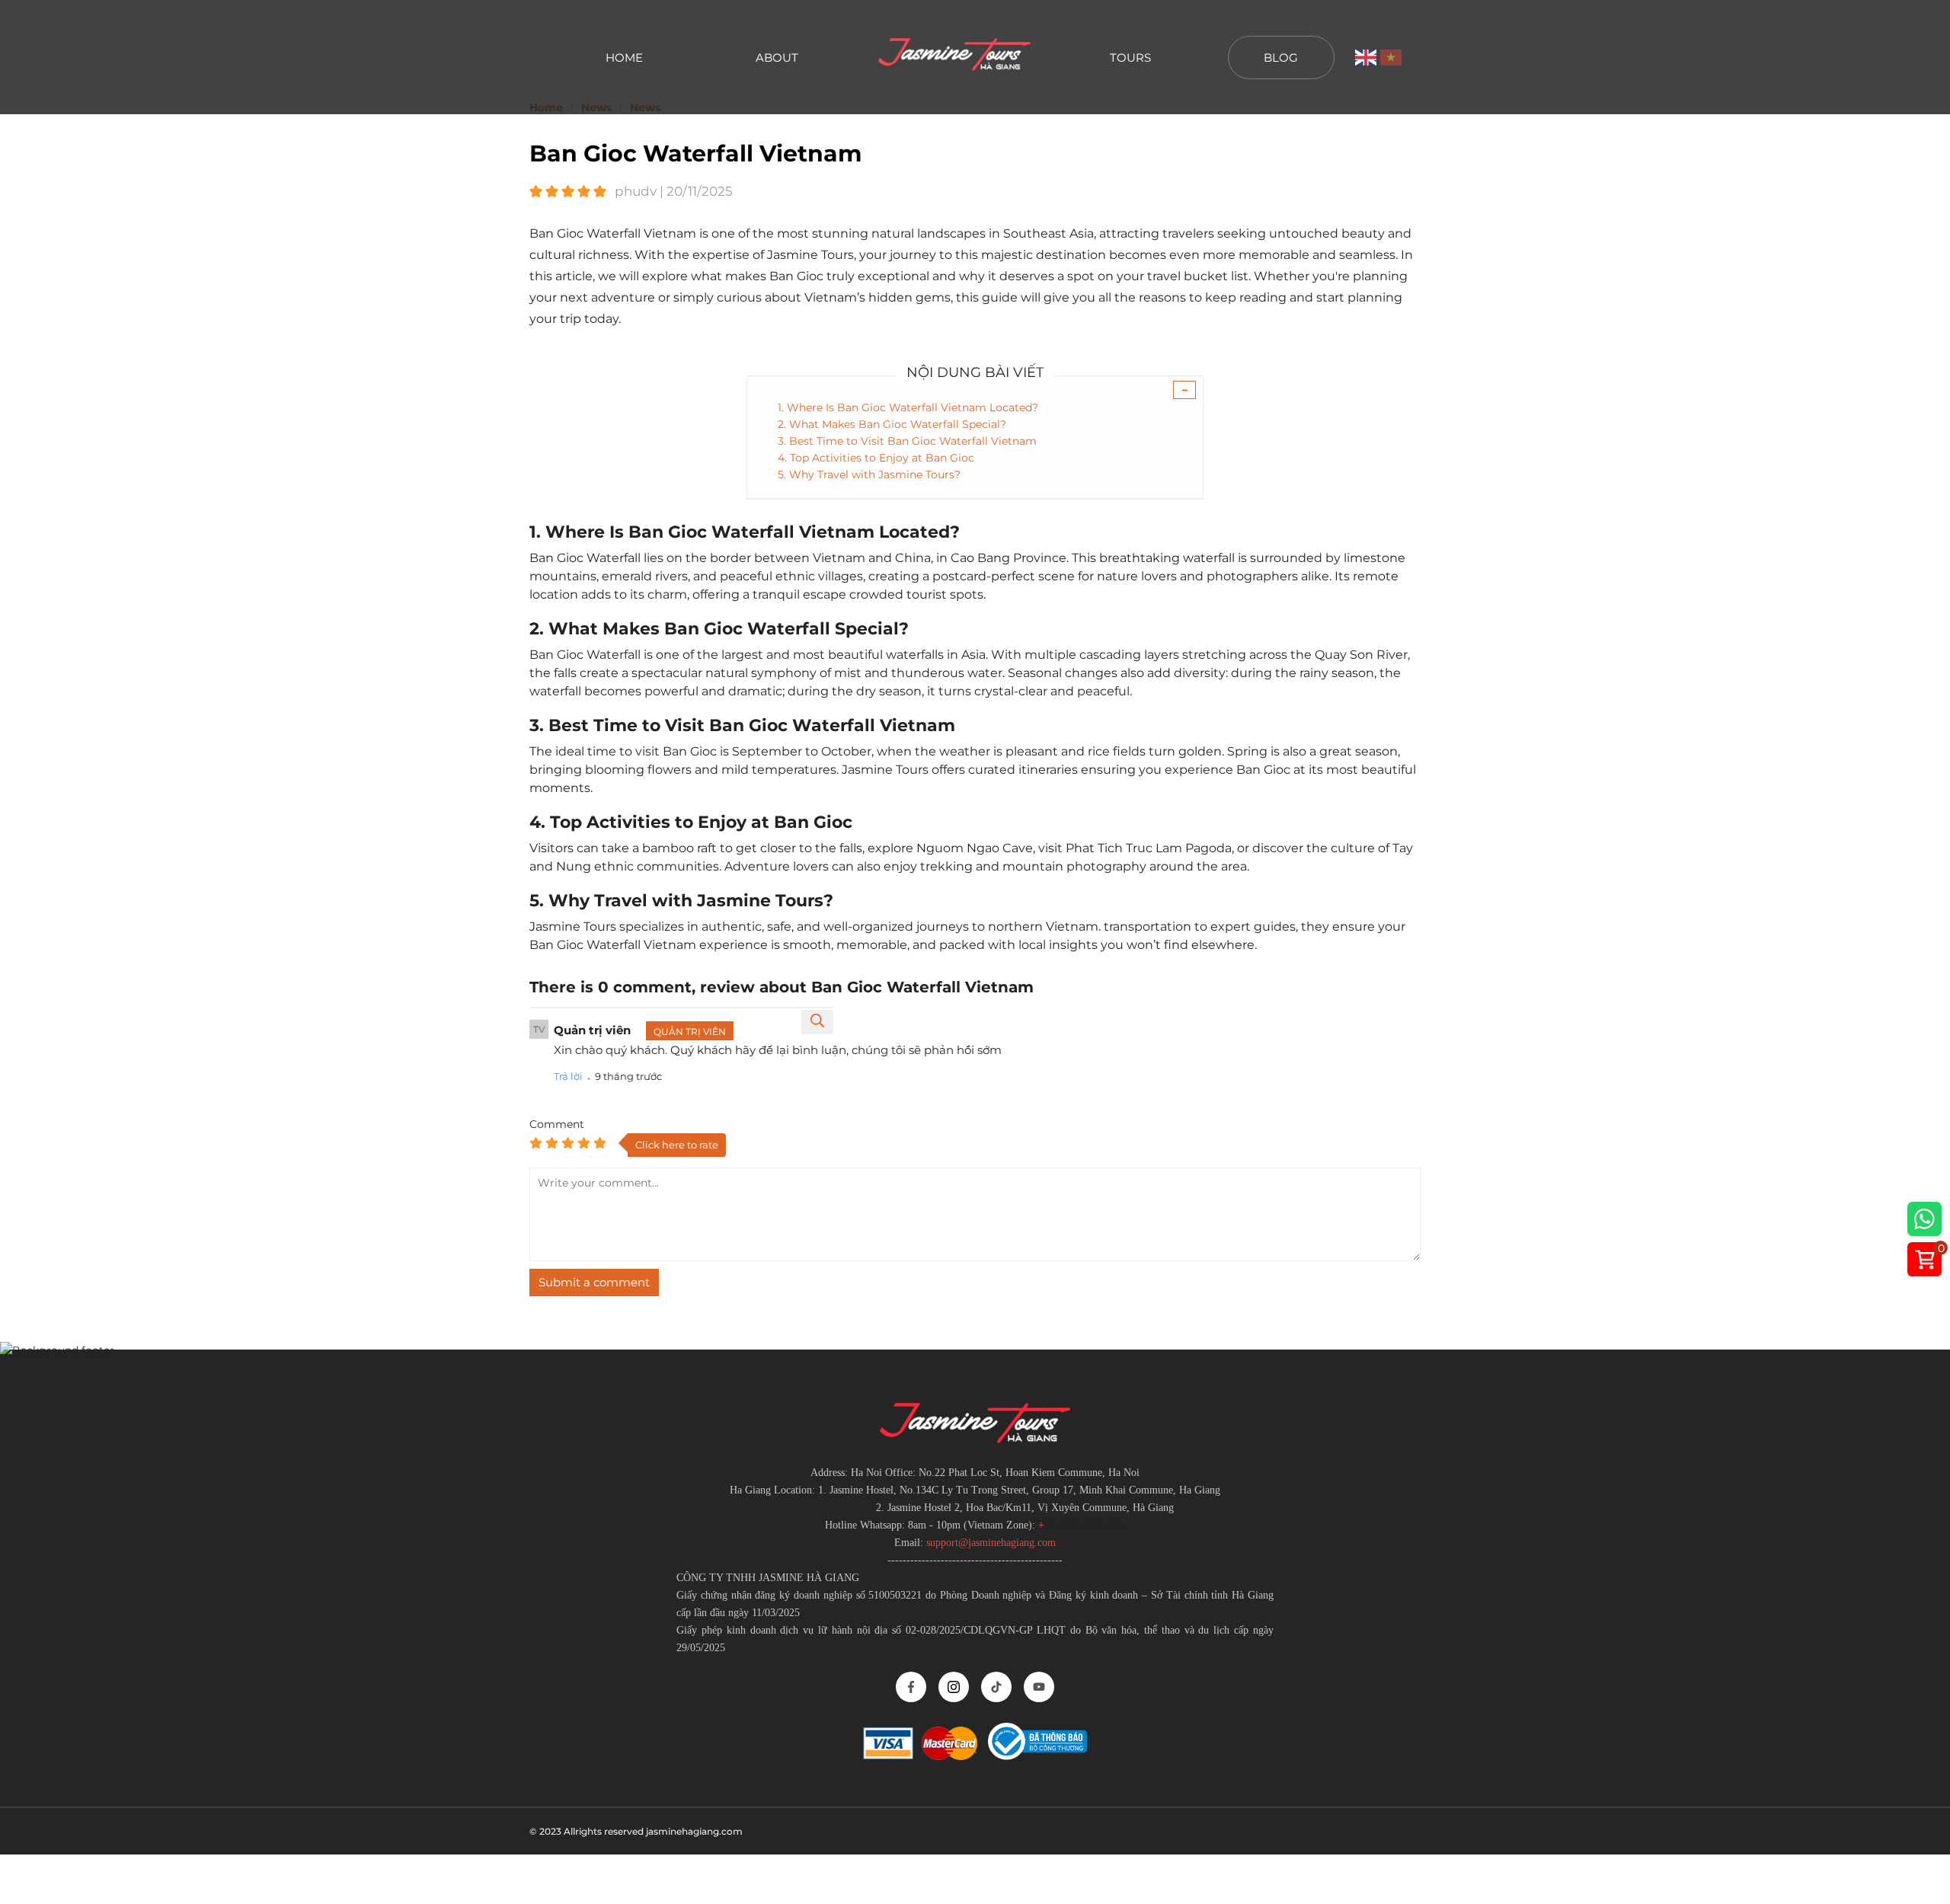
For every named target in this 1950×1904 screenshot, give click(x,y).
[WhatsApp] (1924, 1222)
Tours (1130, 58)
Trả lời (568, 1076)
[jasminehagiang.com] (954, 57)
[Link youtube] (1039, 1687)
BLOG (1281, 58)
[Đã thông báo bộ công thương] (1037, 1756)
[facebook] (911, 1687)
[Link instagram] (954, 1687)
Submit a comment (594, 1282)
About (777, 58)
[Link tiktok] (996, 1687)
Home (624, 58)
